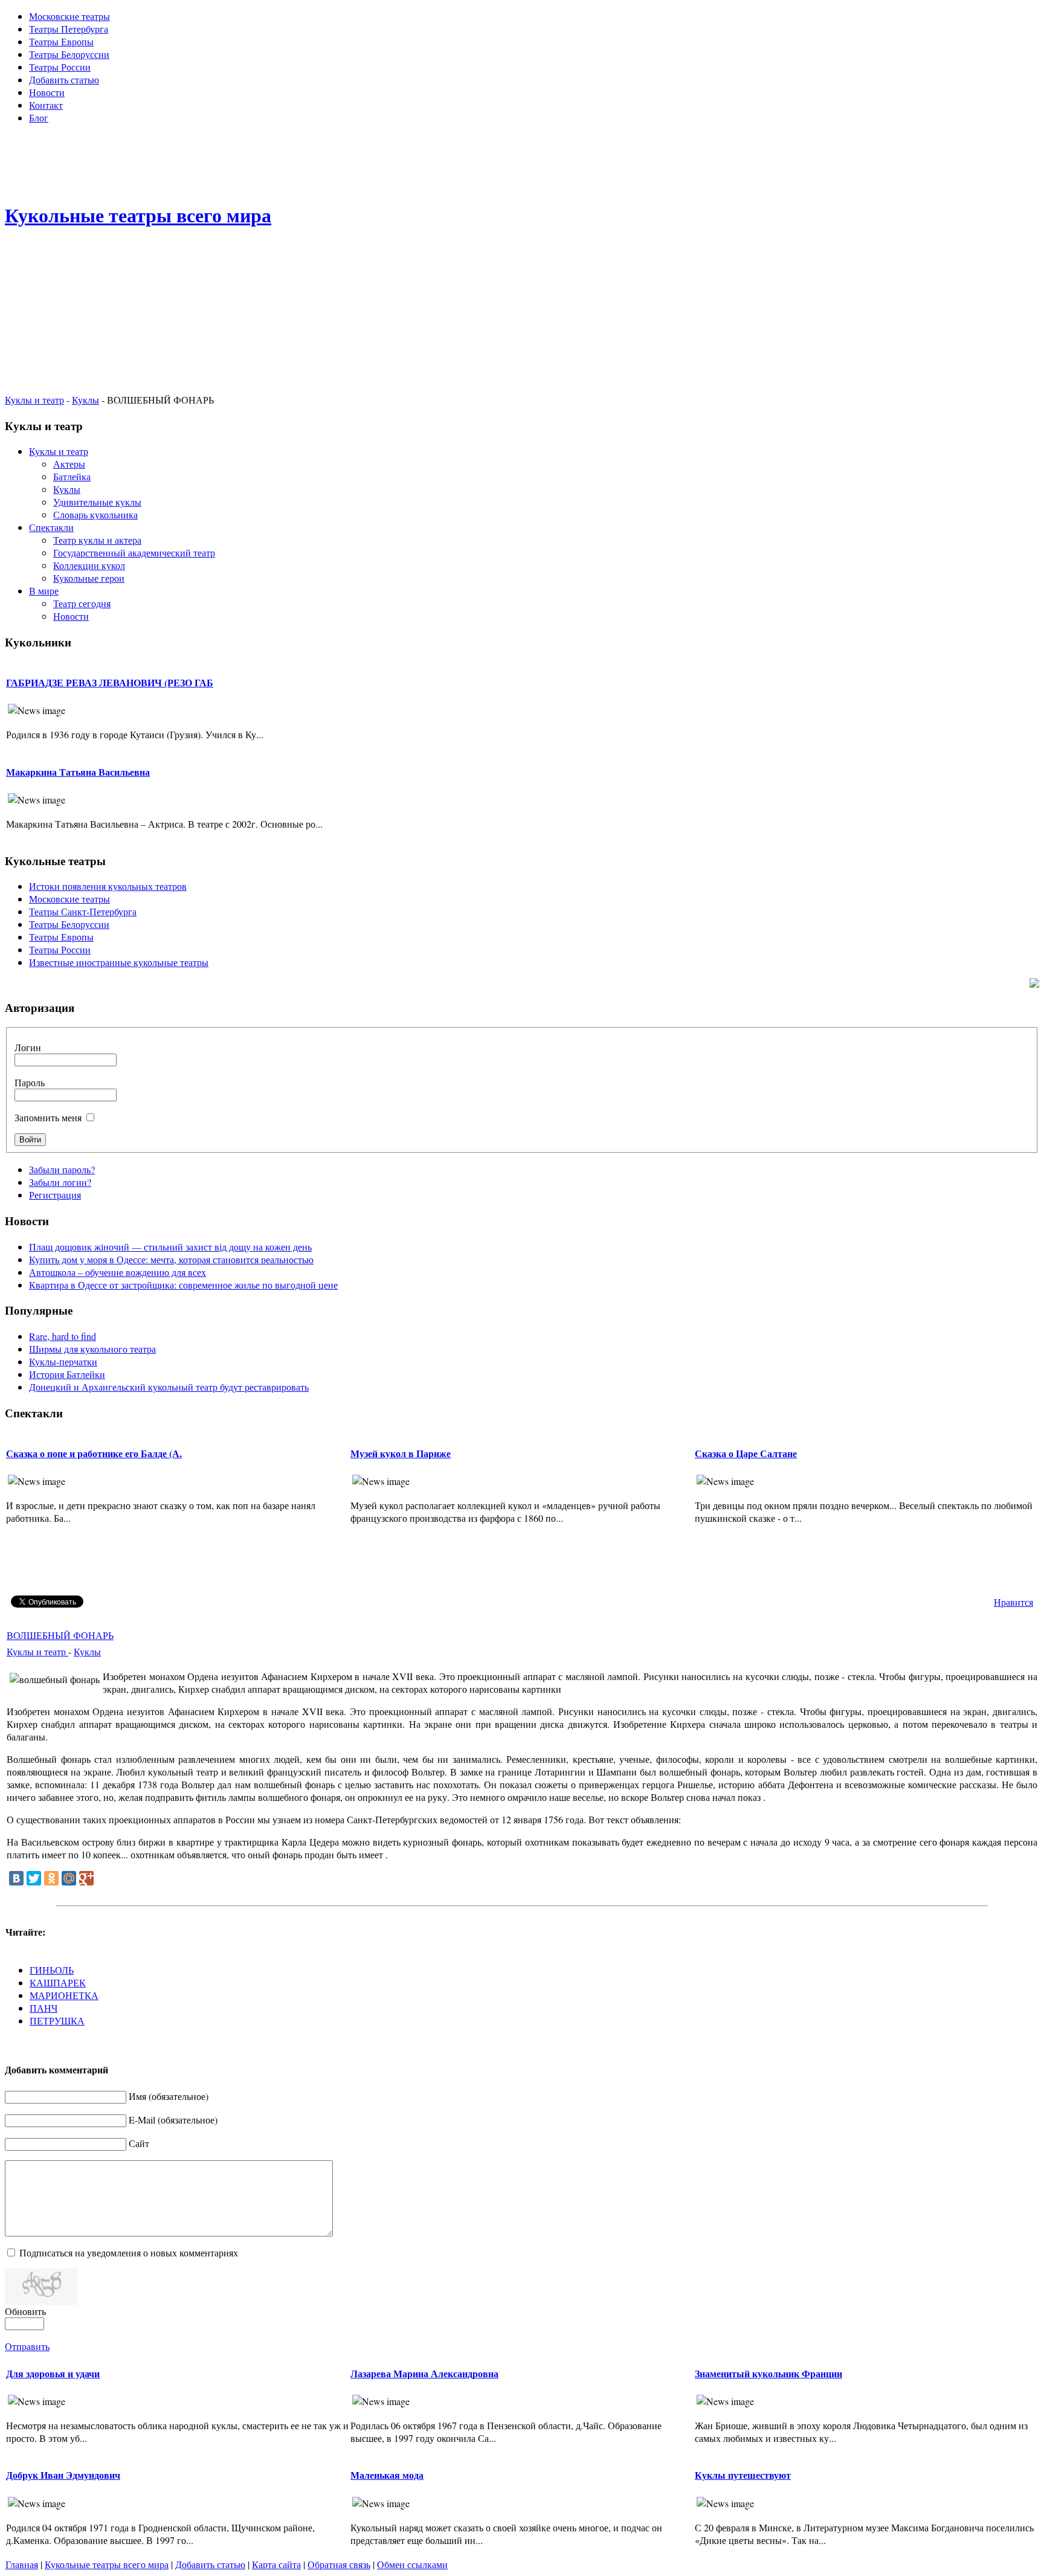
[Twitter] (34, 1878)
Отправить (27, 2346)
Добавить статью (210, 2564)
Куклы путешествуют (743, 2475)
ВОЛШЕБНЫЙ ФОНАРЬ (60, 1635)
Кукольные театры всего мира (107, 2564)
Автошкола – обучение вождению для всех (118, 1272)
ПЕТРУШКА (57, 2021)
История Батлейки (67, 1374)
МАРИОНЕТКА (64, 1995)
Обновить (25, 2311)
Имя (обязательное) (169, 2096)
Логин (28, 1047)
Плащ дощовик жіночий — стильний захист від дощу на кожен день (170, 1247)
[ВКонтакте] (16, 1878)
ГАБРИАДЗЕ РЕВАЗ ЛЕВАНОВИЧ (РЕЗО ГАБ (110, 682)
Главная (22, 2564)
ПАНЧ (43, 2008)
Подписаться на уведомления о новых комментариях (129, 2252)
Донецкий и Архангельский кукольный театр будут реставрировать (169, 1387)
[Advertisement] (522, 161)
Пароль (30, 1082)
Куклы (85, 400)
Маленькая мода (387, 2475)
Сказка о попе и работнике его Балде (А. (94, 1453)
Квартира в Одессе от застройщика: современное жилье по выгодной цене (183, 1285)
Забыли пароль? (62, 1169)
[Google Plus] (86, 1878)
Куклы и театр (34, 400)
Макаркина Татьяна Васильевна (78, 772)
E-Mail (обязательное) (173, 2120)
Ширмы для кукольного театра (92, 1349)
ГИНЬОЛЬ (52, 1970)
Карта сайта (276, 2564)
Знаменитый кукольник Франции (768, 2373)
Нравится (1013, 1602)
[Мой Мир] (69, 1878)
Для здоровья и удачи (53, 2373)
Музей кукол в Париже (401, 1453)
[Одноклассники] (51, 1878)
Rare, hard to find (63, 1336)
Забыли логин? (60, 1182)
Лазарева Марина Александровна (424, 2373)
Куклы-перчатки (63, 1361)
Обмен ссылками (412, 2564)
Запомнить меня (48, 1117)
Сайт (139, 2143)
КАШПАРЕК (58, 1982)
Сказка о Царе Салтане (746, 1453)
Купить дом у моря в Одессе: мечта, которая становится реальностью (171, 1259)
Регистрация (55, 1195)
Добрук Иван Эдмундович (63, 2475)
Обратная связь (339, 2564)
